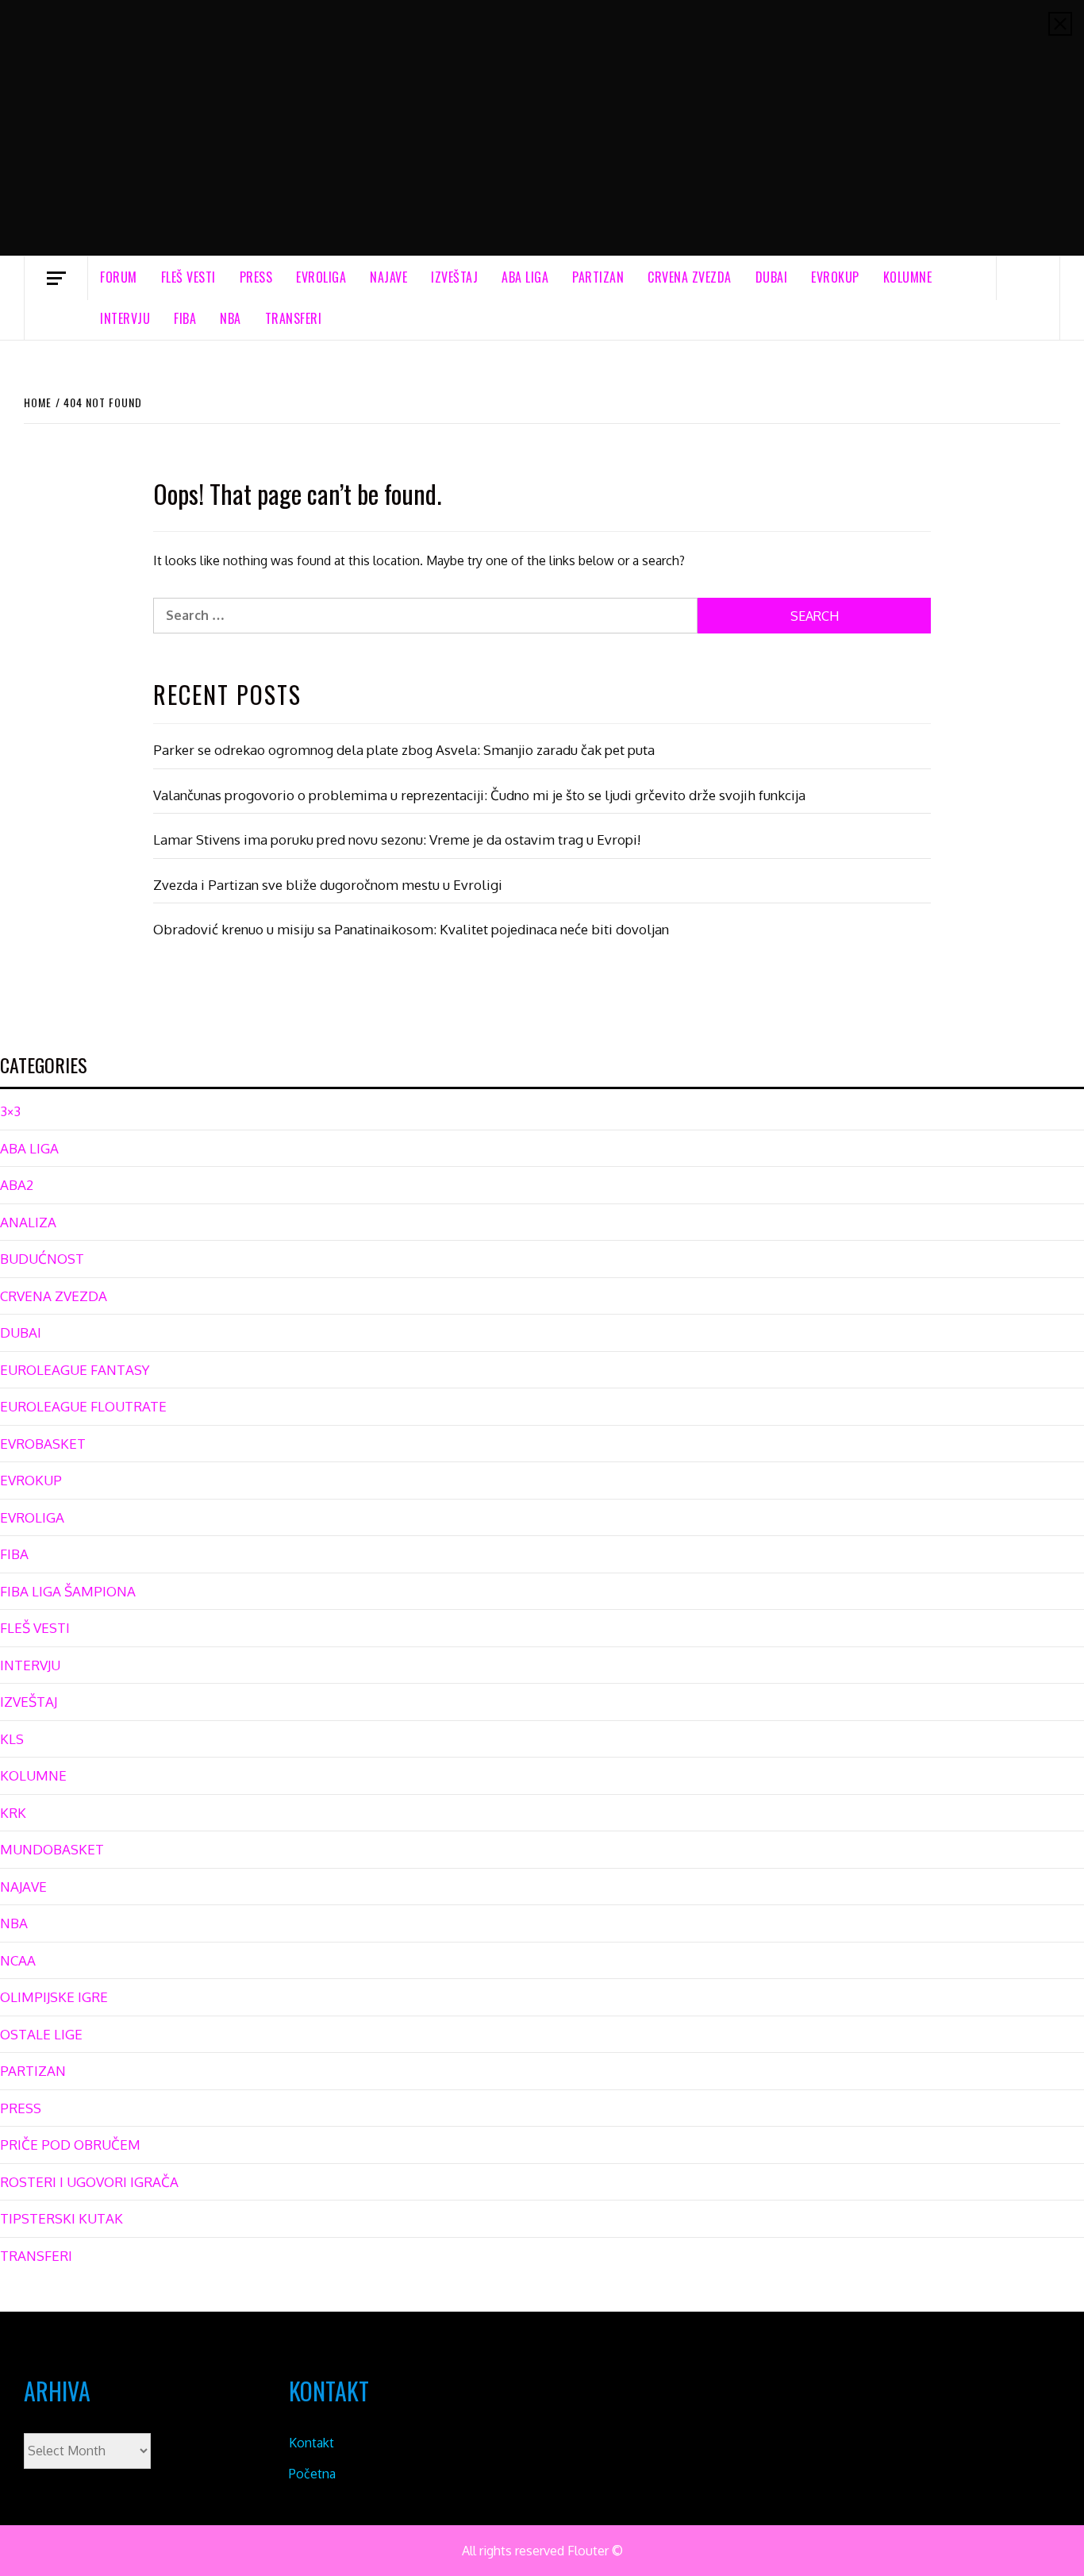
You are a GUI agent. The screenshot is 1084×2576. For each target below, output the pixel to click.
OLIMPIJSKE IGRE (54, 1997)
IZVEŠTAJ (454, 277)
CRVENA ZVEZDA (690, 277)
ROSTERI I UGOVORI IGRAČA (89, 2182)
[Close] (1060, 24)
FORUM (119, 277)
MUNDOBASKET (52, 1849)
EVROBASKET (43, 1444)
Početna (312, 2474)
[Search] (1028, 278)
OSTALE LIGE (41, 2034)
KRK (13, 1813)
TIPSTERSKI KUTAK (62, 2218)
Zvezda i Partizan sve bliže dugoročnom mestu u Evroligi (328, 885)
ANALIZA (28, 1222)
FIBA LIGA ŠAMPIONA (68, 1591)
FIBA (185, 318)
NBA (231, 318)
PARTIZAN (598, 277)
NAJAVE (388, 277)
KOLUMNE (908, 277)
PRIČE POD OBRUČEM (70, 2145)
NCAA (18, 1960)
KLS (12, 1739)
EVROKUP (835, 277)
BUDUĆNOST (42, 1259)
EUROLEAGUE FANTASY (75, 1370)
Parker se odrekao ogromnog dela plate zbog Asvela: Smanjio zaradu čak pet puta (404, 750)
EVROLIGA (321, 277)
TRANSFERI (294, 318)
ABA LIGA (525, 277)
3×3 (10, 1111)
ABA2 (17, 1185)
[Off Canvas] (56, 278)
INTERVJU (125, 318)
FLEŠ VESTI (188, 277)
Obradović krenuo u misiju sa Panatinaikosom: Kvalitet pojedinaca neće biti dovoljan (411, 929)
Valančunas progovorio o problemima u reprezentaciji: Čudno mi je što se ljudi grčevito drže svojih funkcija (479, 795)
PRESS (256, 277)
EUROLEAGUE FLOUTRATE (83, 1406)
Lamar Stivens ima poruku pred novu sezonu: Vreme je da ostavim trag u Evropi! (397, 839)
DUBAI (772, 277)
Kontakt (311, 2443)
